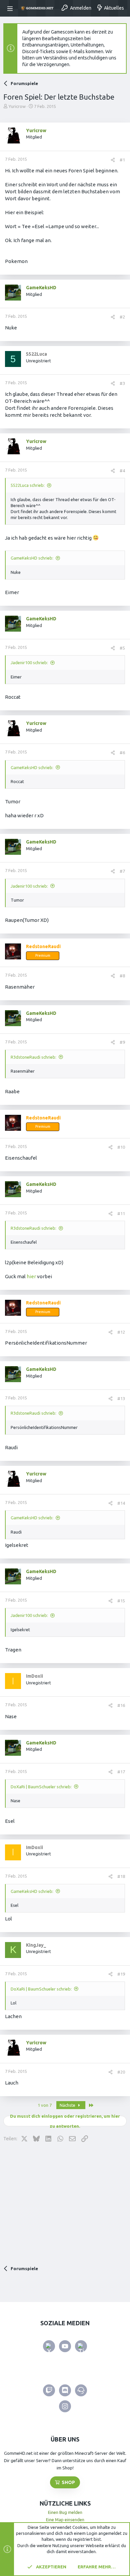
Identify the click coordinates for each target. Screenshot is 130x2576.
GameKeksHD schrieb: (32, 558)
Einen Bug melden (65, 2512)
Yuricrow (17, 106)
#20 (121, 2072)
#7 (122, 871)
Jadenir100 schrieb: (29, 663)
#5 (122, 648)
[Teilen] (113, 160)
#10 (121, 1147)
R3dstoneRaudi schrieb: (33, 1057)
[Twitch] (49, 2390)
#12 (121, 1332)
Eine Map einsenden (65, 2520)
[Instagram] (65, 2406)
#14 (121, 1503)
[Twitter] (49, 2346)
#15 (121, 1601)
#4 (122, 471)
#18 (121, 1876)
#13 (121, 1398)
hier (31, 1276)
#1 (122, 160)
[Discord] (65, 2390)
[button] (11, 8)
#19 (121, 1974)
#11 (121, 1213)
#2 (122, 317)
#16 (121, 1705)
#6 (122, 753)
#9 (122, 1042)
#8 (122, 976)
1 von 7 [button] (45, 2105)
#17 (121, 1772)
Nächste (68, 2105)
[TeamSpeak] (81, 2390)
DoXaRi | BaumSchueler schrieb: (41, 1787)
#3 (122, 383)
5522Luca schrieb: (28, 485)
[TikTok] (81, 2346)
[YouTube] (65, 2346)
